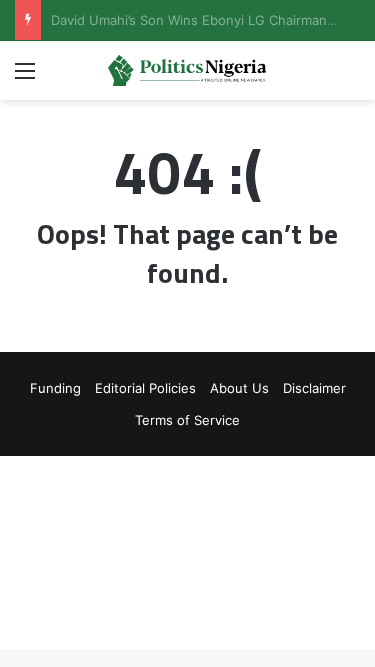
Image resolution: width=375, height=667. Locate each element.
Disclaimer (314, 388)
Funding (55, 388)
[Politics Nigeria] (188, 70)
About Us (239, 388)
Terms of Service (187, 420)
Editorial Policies (145, 388)
